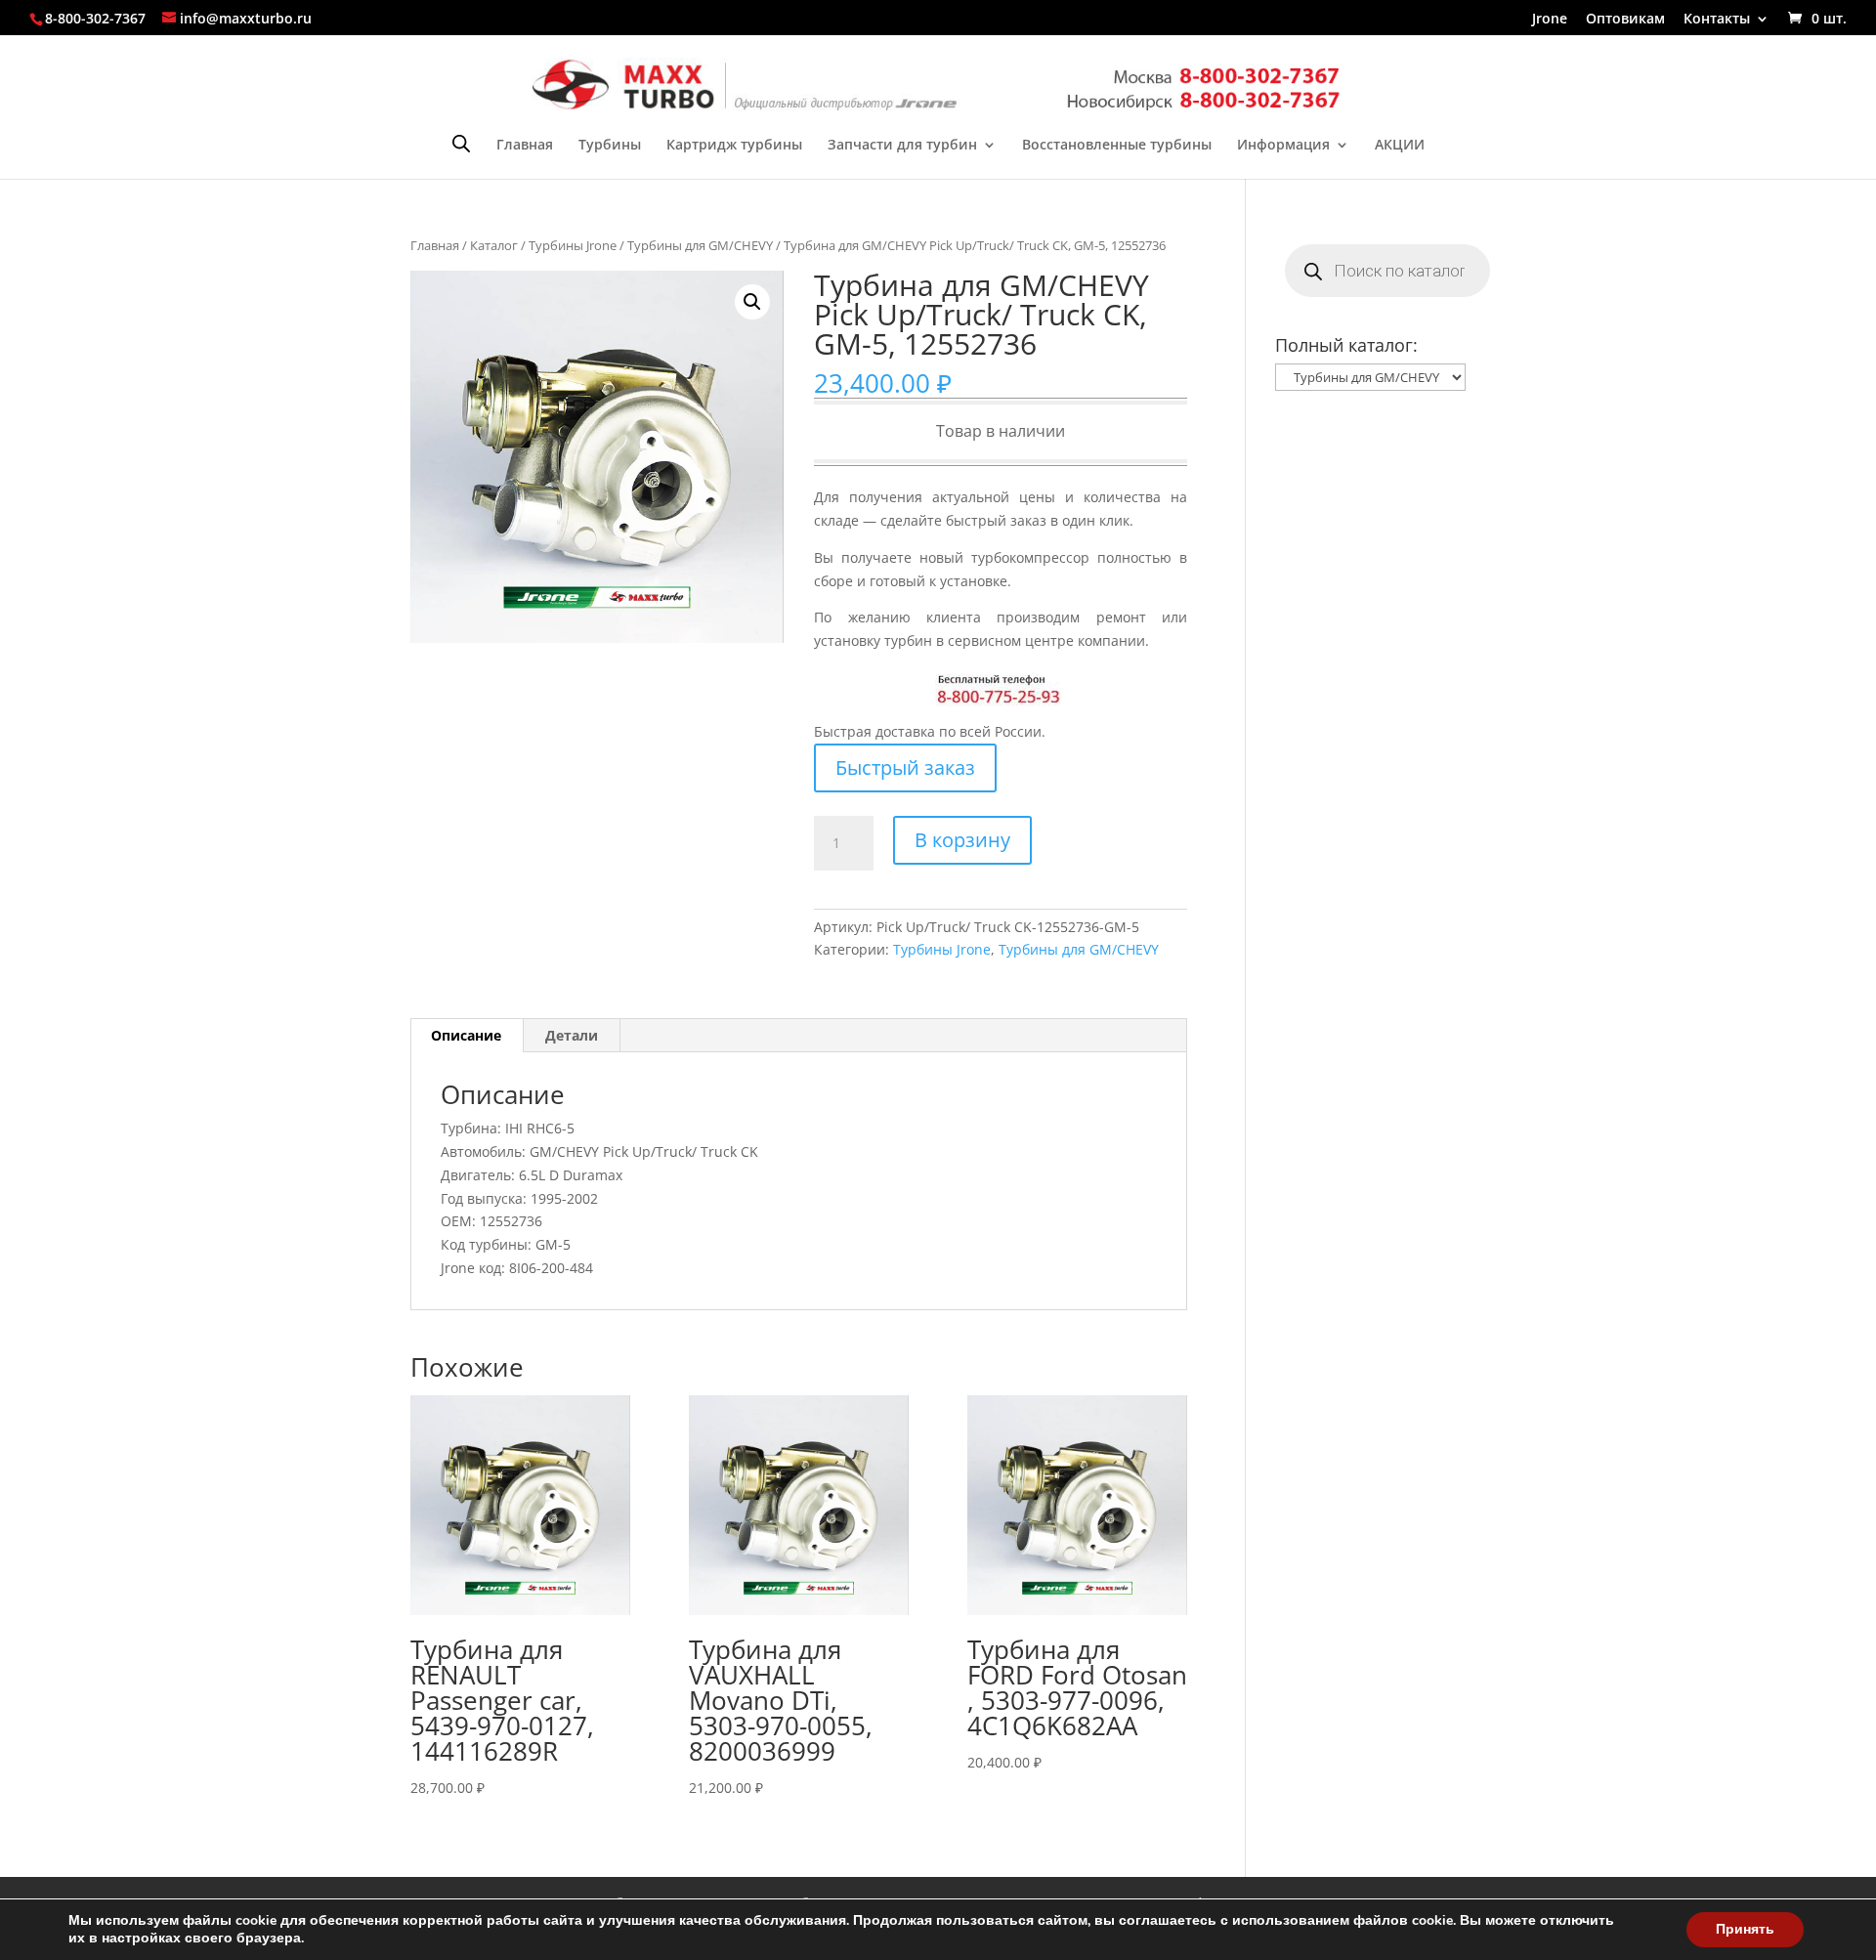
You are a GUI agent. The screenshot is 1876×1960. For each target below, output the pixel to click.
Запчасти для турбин (902, 146)
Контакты (1717, 20)
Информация (1283, 146)
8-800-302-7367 (95, 18)
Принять (1745, 1929)
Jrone (1550, 20)
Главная (525, 146)
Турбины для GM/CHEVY (700, 245)
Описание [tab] (466, 1035)
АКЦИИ (1400, 146)
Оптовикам (1625, 20)
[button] (752, 302)
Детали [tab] (572, 1035)
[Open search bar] (461, 143)
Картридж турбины (734, 146)
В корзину (962, 840)
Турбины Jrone (573, 245)
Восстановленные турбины (1117, 146)
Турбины (610, 146)
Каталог (494, 245)
